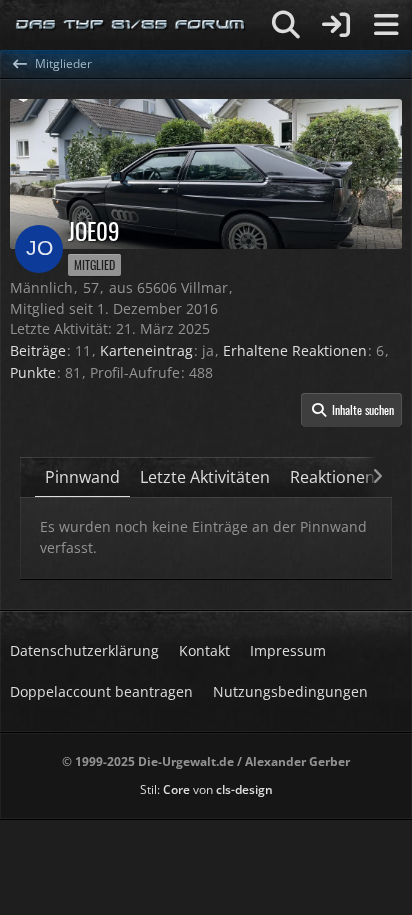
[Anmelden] (336, 25)
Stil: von (206, 789)
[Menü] (386, 25)
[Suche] (286, 25)
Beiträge (38, 350)
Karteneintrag (146, 350)
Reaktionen (332, 477)
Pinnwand (82, 477)
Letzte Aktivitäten (205, 477)
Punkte (33, 372)
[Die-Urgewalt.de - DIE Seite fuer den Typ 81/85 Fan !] (131, 25)
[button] (351, 410)
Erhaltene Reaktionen (295, 350)
